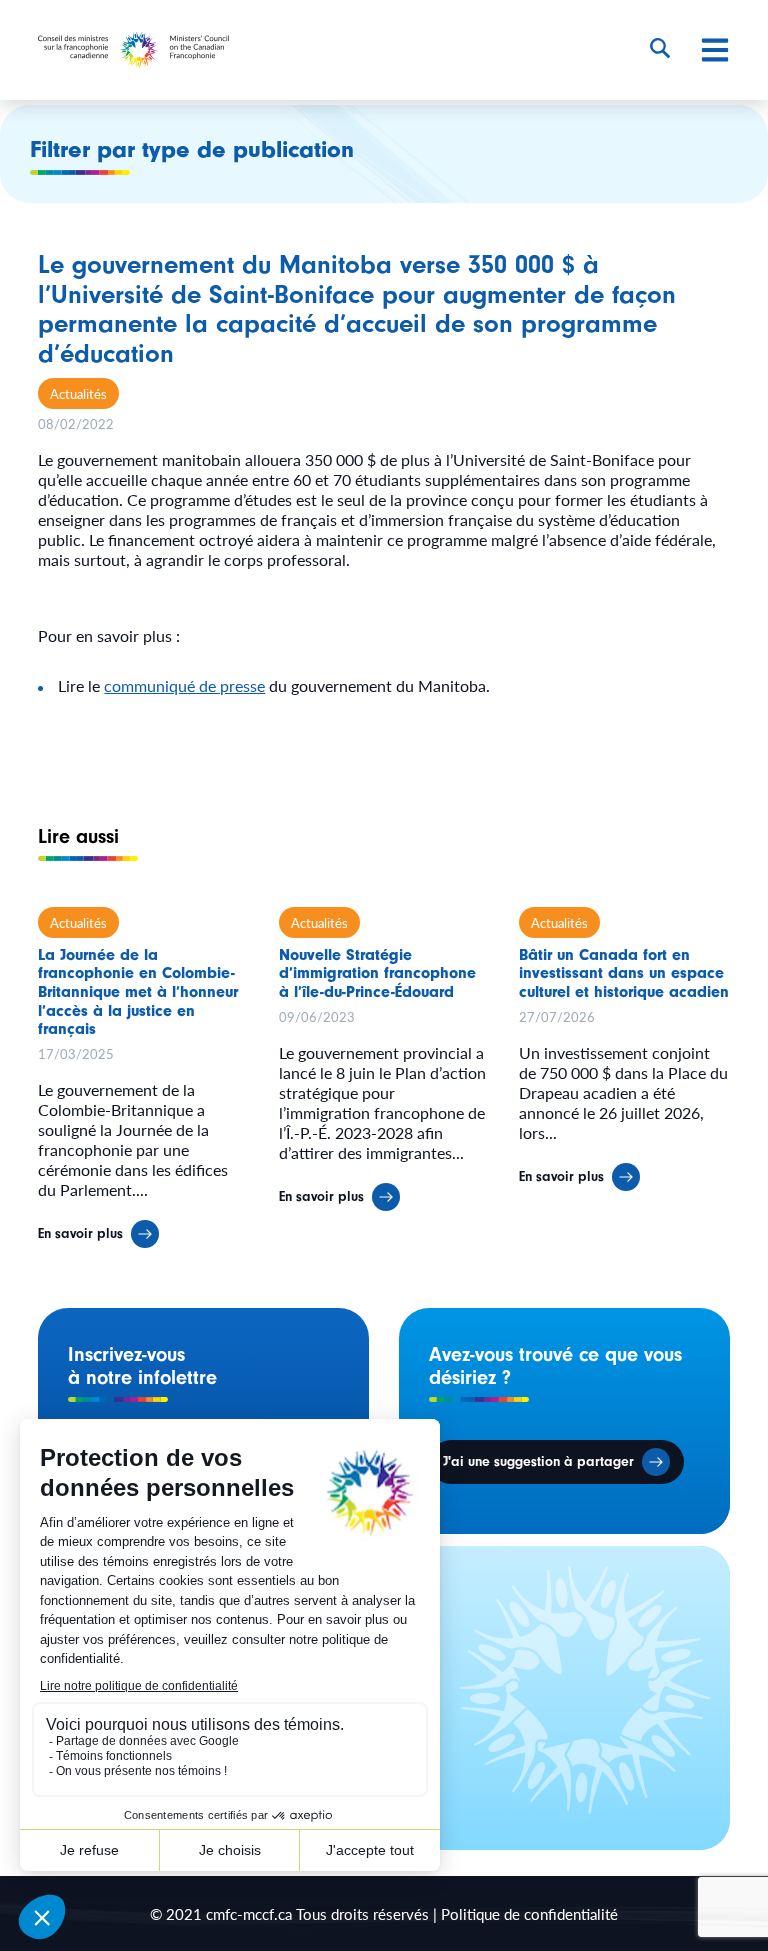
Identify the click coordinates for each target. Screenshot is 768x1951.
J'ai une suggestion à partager (538, 1462)
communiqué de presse (184, 685)
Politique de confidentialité (529, 1913)
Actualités (78, 393)
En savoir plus (80, 1234)
